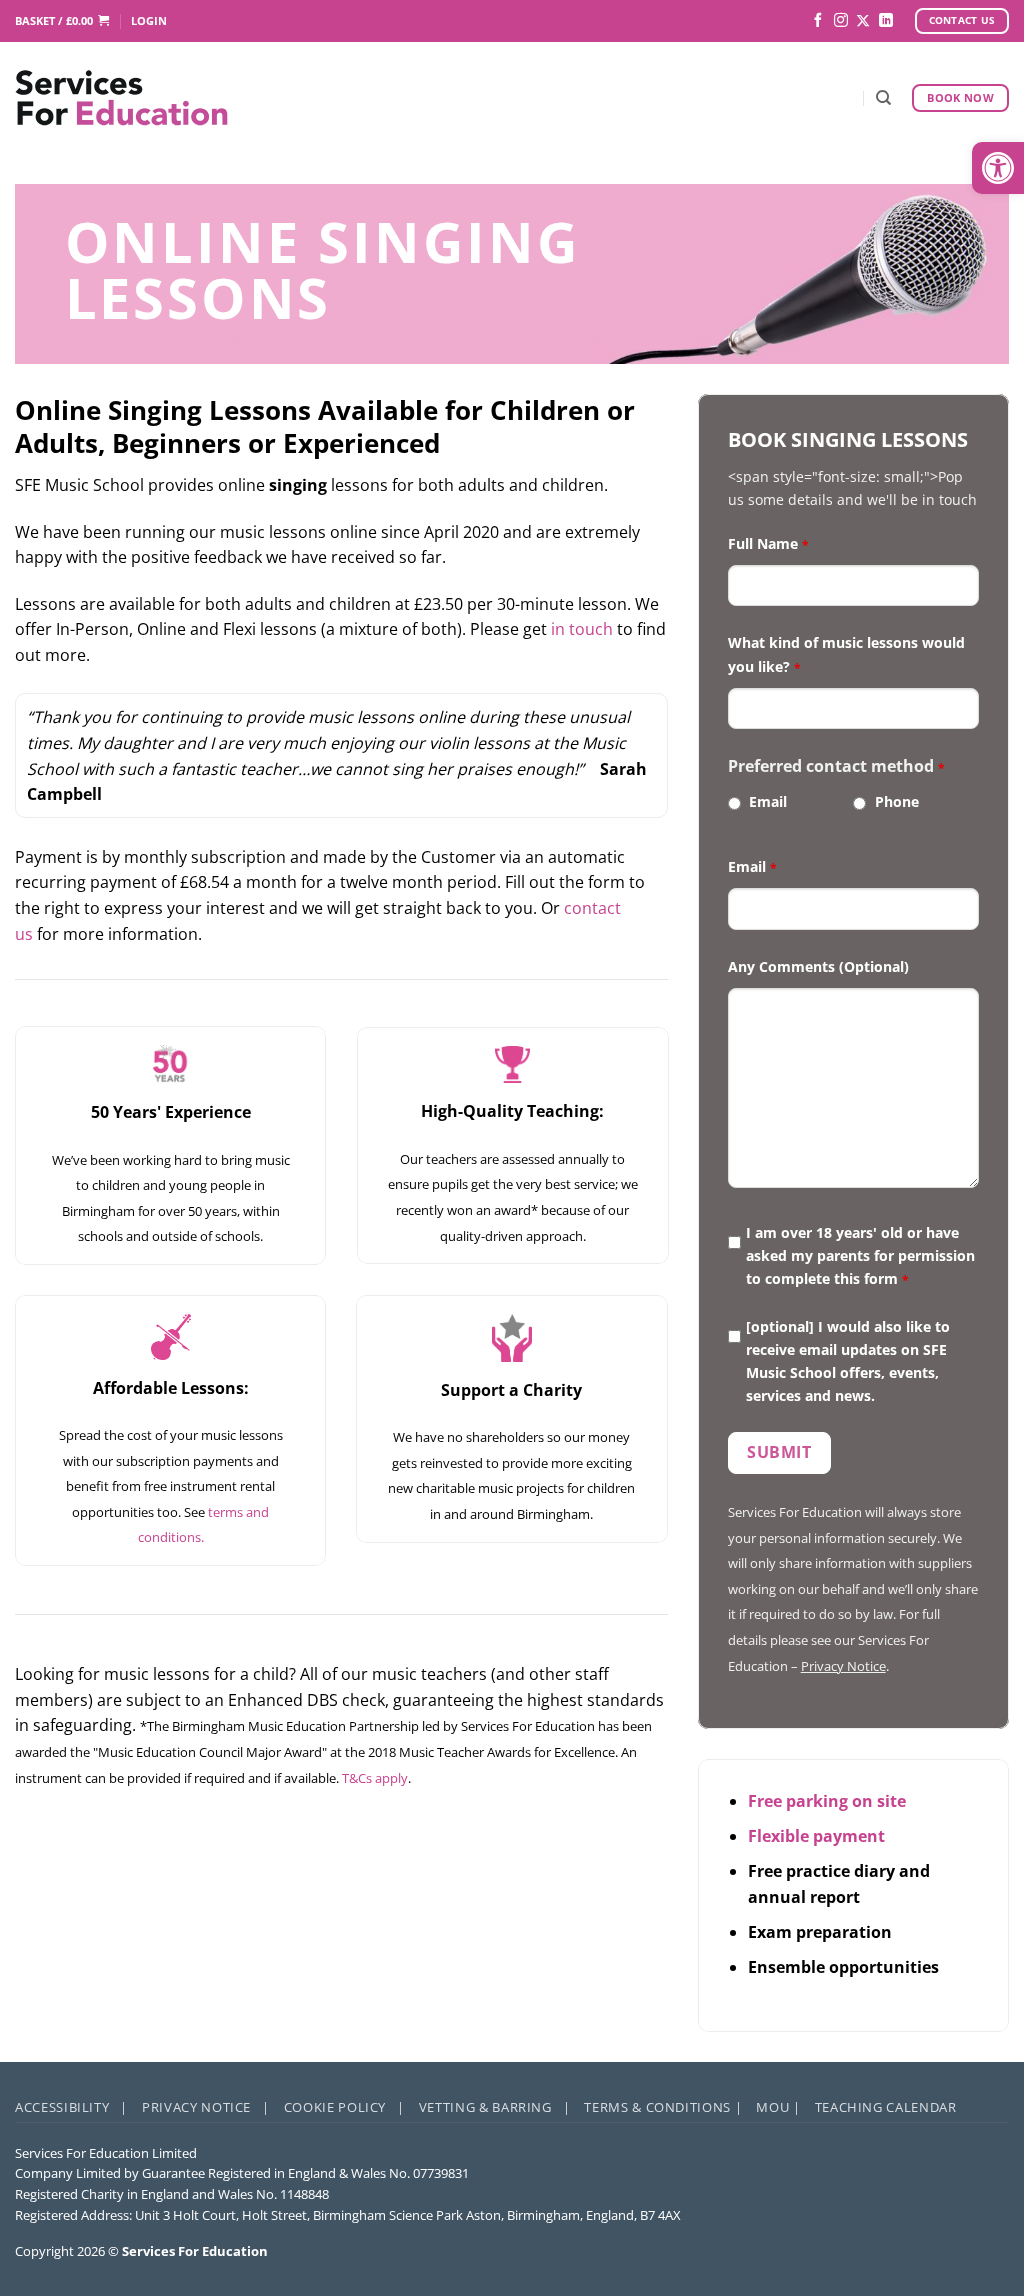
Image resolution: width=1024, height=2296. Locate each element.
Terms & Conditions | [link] (663, 2107)
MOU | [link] (778, 2107)
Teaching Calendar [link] (886, 2107)
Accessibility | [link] (71, 2107)
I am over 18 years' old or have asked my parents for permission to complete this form (860, 1255)
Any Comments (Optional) (818, 966)
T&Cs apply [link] (375, 1778)
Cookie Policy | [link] (344, 2107)
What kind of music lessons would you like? (846, 654)
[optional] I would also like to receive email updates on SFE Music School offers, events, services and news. (848, 1361)
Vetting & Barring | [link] (495, 2107)
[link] (998, 168)
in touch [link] (582, 629)
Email (768, 801)
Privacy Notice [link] (843, 1666)
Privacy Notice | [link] (206, 2107)
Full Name (768, 543)
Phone (897, 801)
